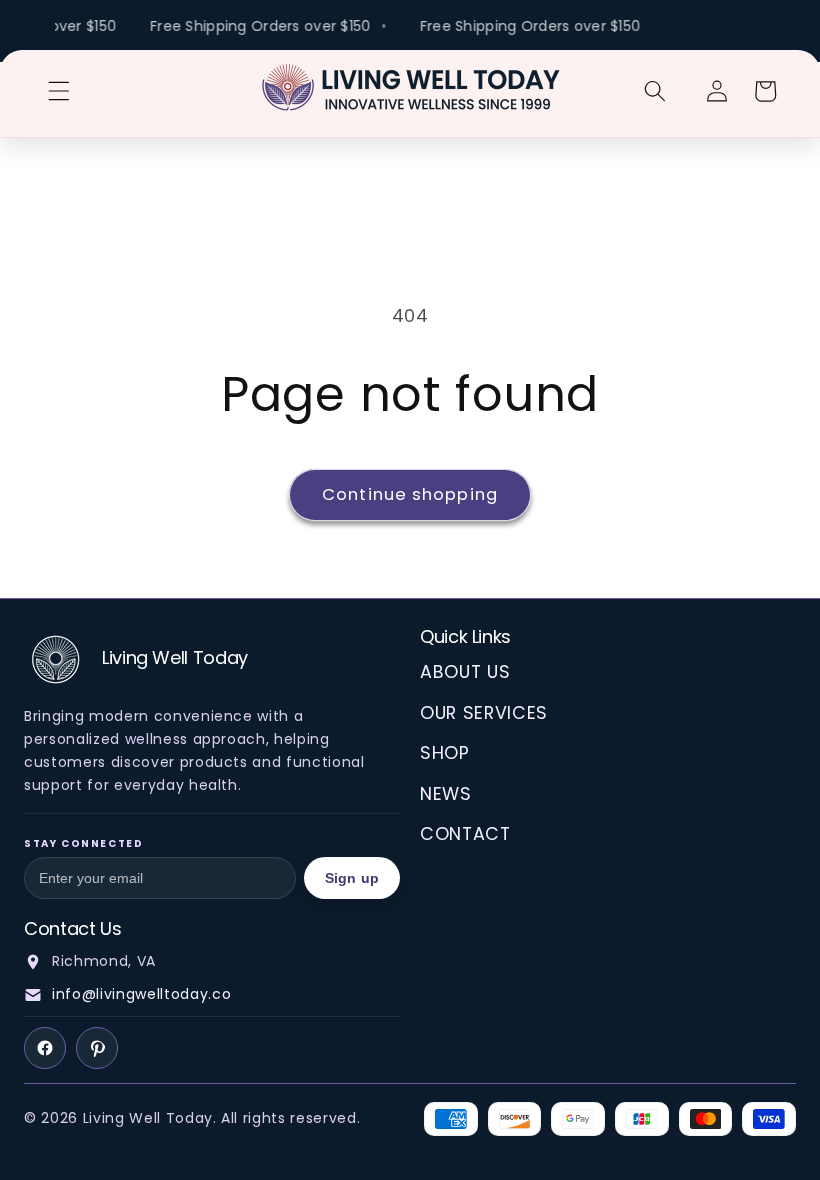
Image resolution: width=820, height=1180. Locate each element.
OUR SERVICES (484, 713)
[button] (59, 91)
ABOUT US (465, 672)
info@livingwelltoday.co (141, 994)
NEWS (446, 794)
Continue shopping (410, 494)
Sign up (352, 878)
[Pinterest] (97, 1048)
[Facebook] (45, 1048)
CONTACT (465, 834)
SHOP (445, 753)
